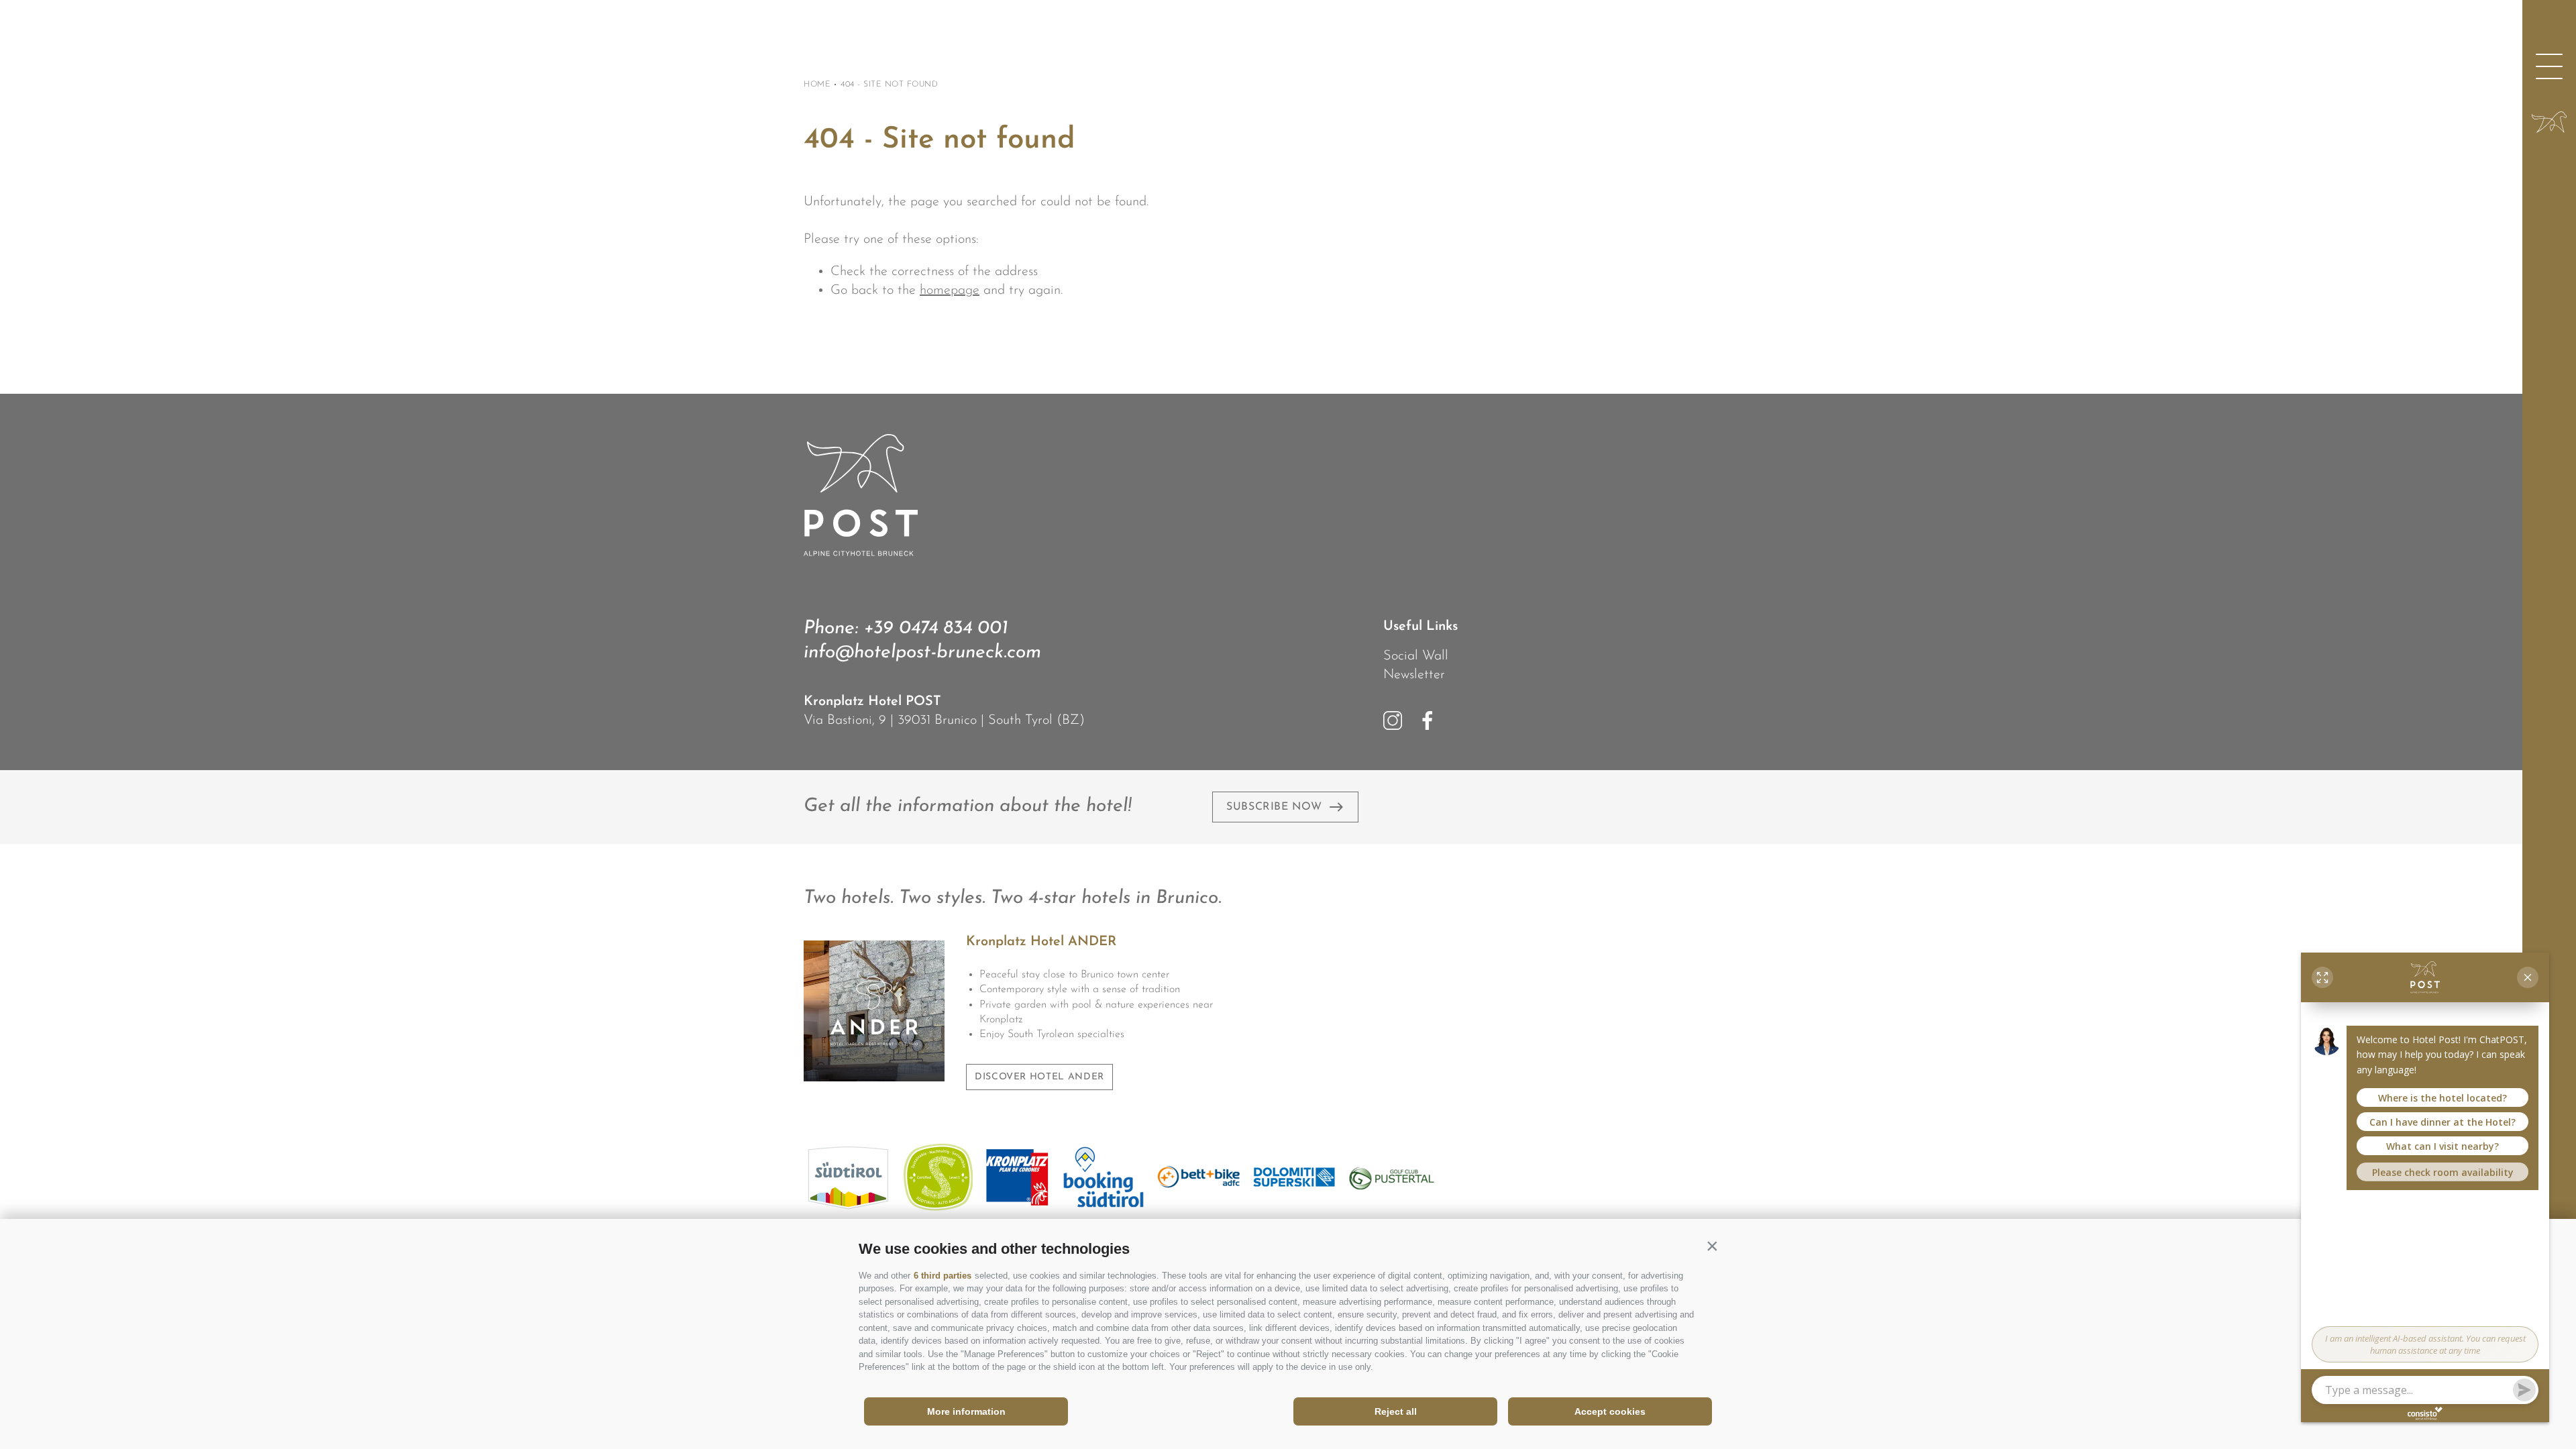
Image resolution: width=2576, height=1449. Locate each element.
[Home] (2549, 122)
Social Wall (1416, 656)
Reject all (1396, 1411)
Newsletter (1414, 675)
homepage (950, 290)
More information (966, 1411)
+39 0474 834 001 (936, 629)
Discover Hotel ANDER (1039, 1077)
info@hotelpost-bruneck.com (922, 653)
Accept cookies (1610, 1411)
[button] (1712, 1246)
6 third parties (943, 1276)
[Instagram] (1393, 720)
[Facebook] (1428, 720)
